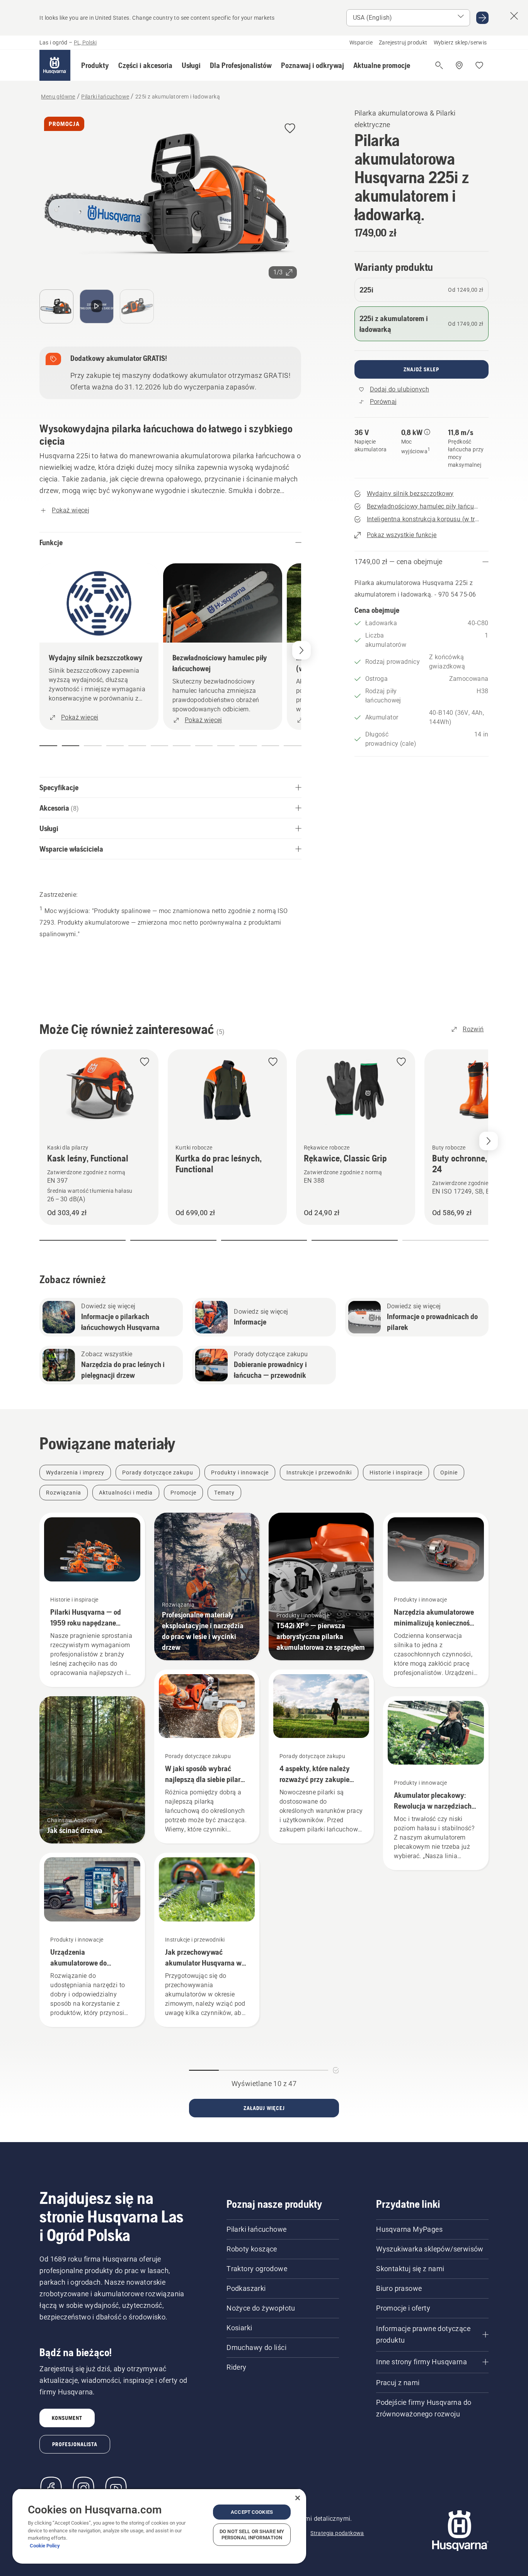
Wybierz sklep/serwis (460, 43)
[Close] (298, 2498)
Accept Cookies (252, 2512)
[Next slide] (489, 1141)
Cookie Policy (45, 2546)
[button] (95, 65)
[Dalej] (301, 650)
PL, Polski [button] (85, 43)
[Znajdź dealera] (459, 65)
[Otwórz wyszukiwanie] (439, 65)
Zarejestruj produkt (403, 43)
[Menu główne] (55, 65)
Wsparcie (361, 43)
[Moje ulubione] (479, 65)
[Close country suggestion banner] (514, 16)
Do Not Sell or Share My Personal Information (252, 2534)
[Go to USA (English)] (482, 18)
